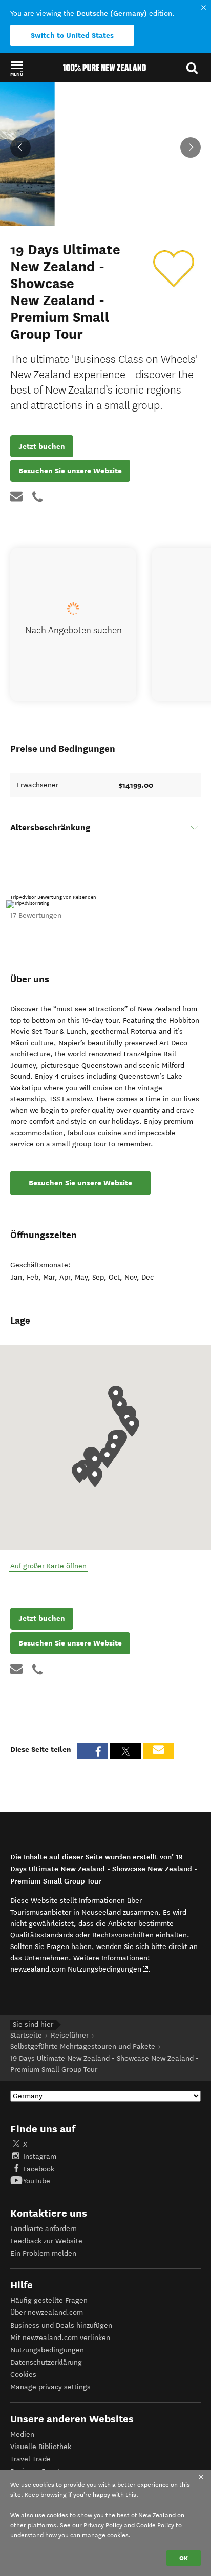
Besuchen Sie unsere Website (70, 471)
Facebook (39, 2169)
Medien (22, 2434)
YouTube (37, 2181)
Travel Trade (30, 2459)
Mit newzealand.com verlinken (60, 2338)
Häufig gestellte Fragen (49, 2300)
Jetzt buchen (42, 446)
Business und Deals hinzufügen (61, 2325)
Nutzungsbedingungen (47, 2350)
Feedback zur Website (46, 2241)
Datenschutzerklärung (46, 2362)
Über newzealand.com (47, 2313)
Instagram (40, 2157)
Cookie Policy (155, 2525)
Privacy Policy (103, 2525)
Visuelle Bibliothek (41, 2447)
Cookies (23, 2375)
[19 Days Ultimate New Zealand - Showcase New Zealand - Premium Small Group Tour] (174, 269)
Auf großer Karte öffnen (48, 1566)
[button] (17, 68)
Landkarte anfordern (44, 2229)
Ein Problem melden (43, 2253)
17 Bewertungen (36, 915)
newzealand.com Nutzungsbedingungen (80, 1969)
